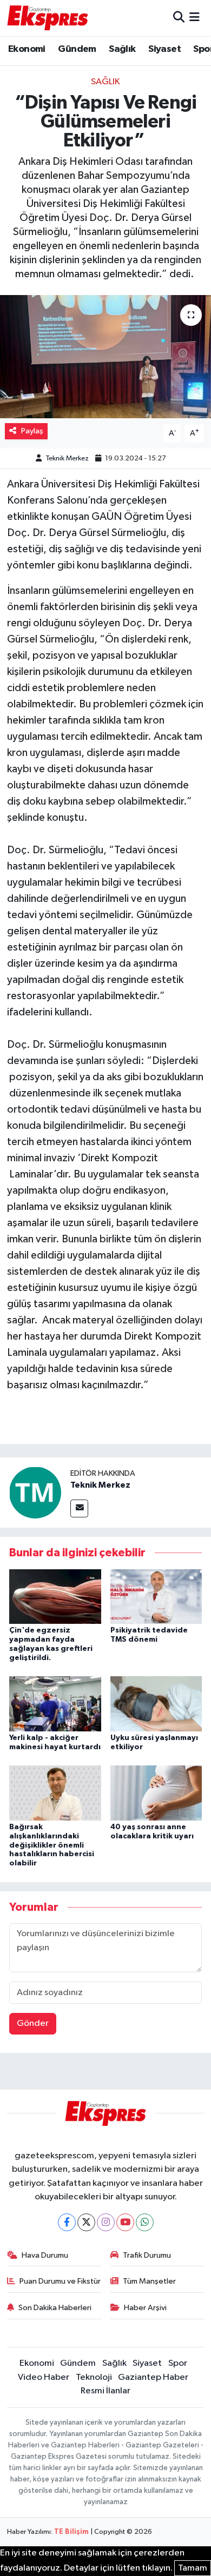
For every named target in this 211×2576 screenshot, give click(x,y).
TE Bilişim (71, 2532)
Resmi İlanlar (105, 2391)
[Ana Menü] (194, 18)
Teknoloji (94, 2377)
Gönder (33, 2023)
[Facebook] (67, 2222)
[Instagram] (106, 2222)
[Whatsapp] (145, 2222)
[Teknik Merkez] (35, 1492)
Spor (178, 2363)
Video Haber (44, 2377)
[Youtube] (125, 2222)
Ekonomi (27, 49)
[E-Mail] (79, 1508)
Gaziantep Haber (153, 2377)
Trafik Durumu (147, 2255)
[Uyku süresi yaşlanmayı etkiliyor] (156, 1704)
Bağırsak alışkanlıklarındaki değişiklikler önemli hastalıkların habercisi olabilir (52, 1845)
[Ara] (179, 18)
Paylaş (32, 431)
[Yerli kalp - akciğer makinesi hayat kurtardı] (55, 1704)
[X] (86, 2222)
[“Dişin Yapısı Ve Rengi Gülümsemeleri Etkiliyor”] (105, 357)
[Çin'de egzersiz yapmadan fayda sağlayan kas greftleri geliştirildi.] (55, 1596)
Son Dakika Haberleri (55, 2308)
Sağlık (122, 49)
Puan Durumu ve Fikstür (60, 2281)
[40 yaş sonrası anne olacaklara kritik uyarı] (156, 1793)
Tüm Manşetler (149, 2281)
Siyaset (164, 49)
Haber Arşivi (145, 2308)
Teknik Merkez (67, 459)
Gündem (77, 49)
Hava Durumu (45, 2255)
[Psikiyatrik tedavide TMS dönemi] (156, 1596)
